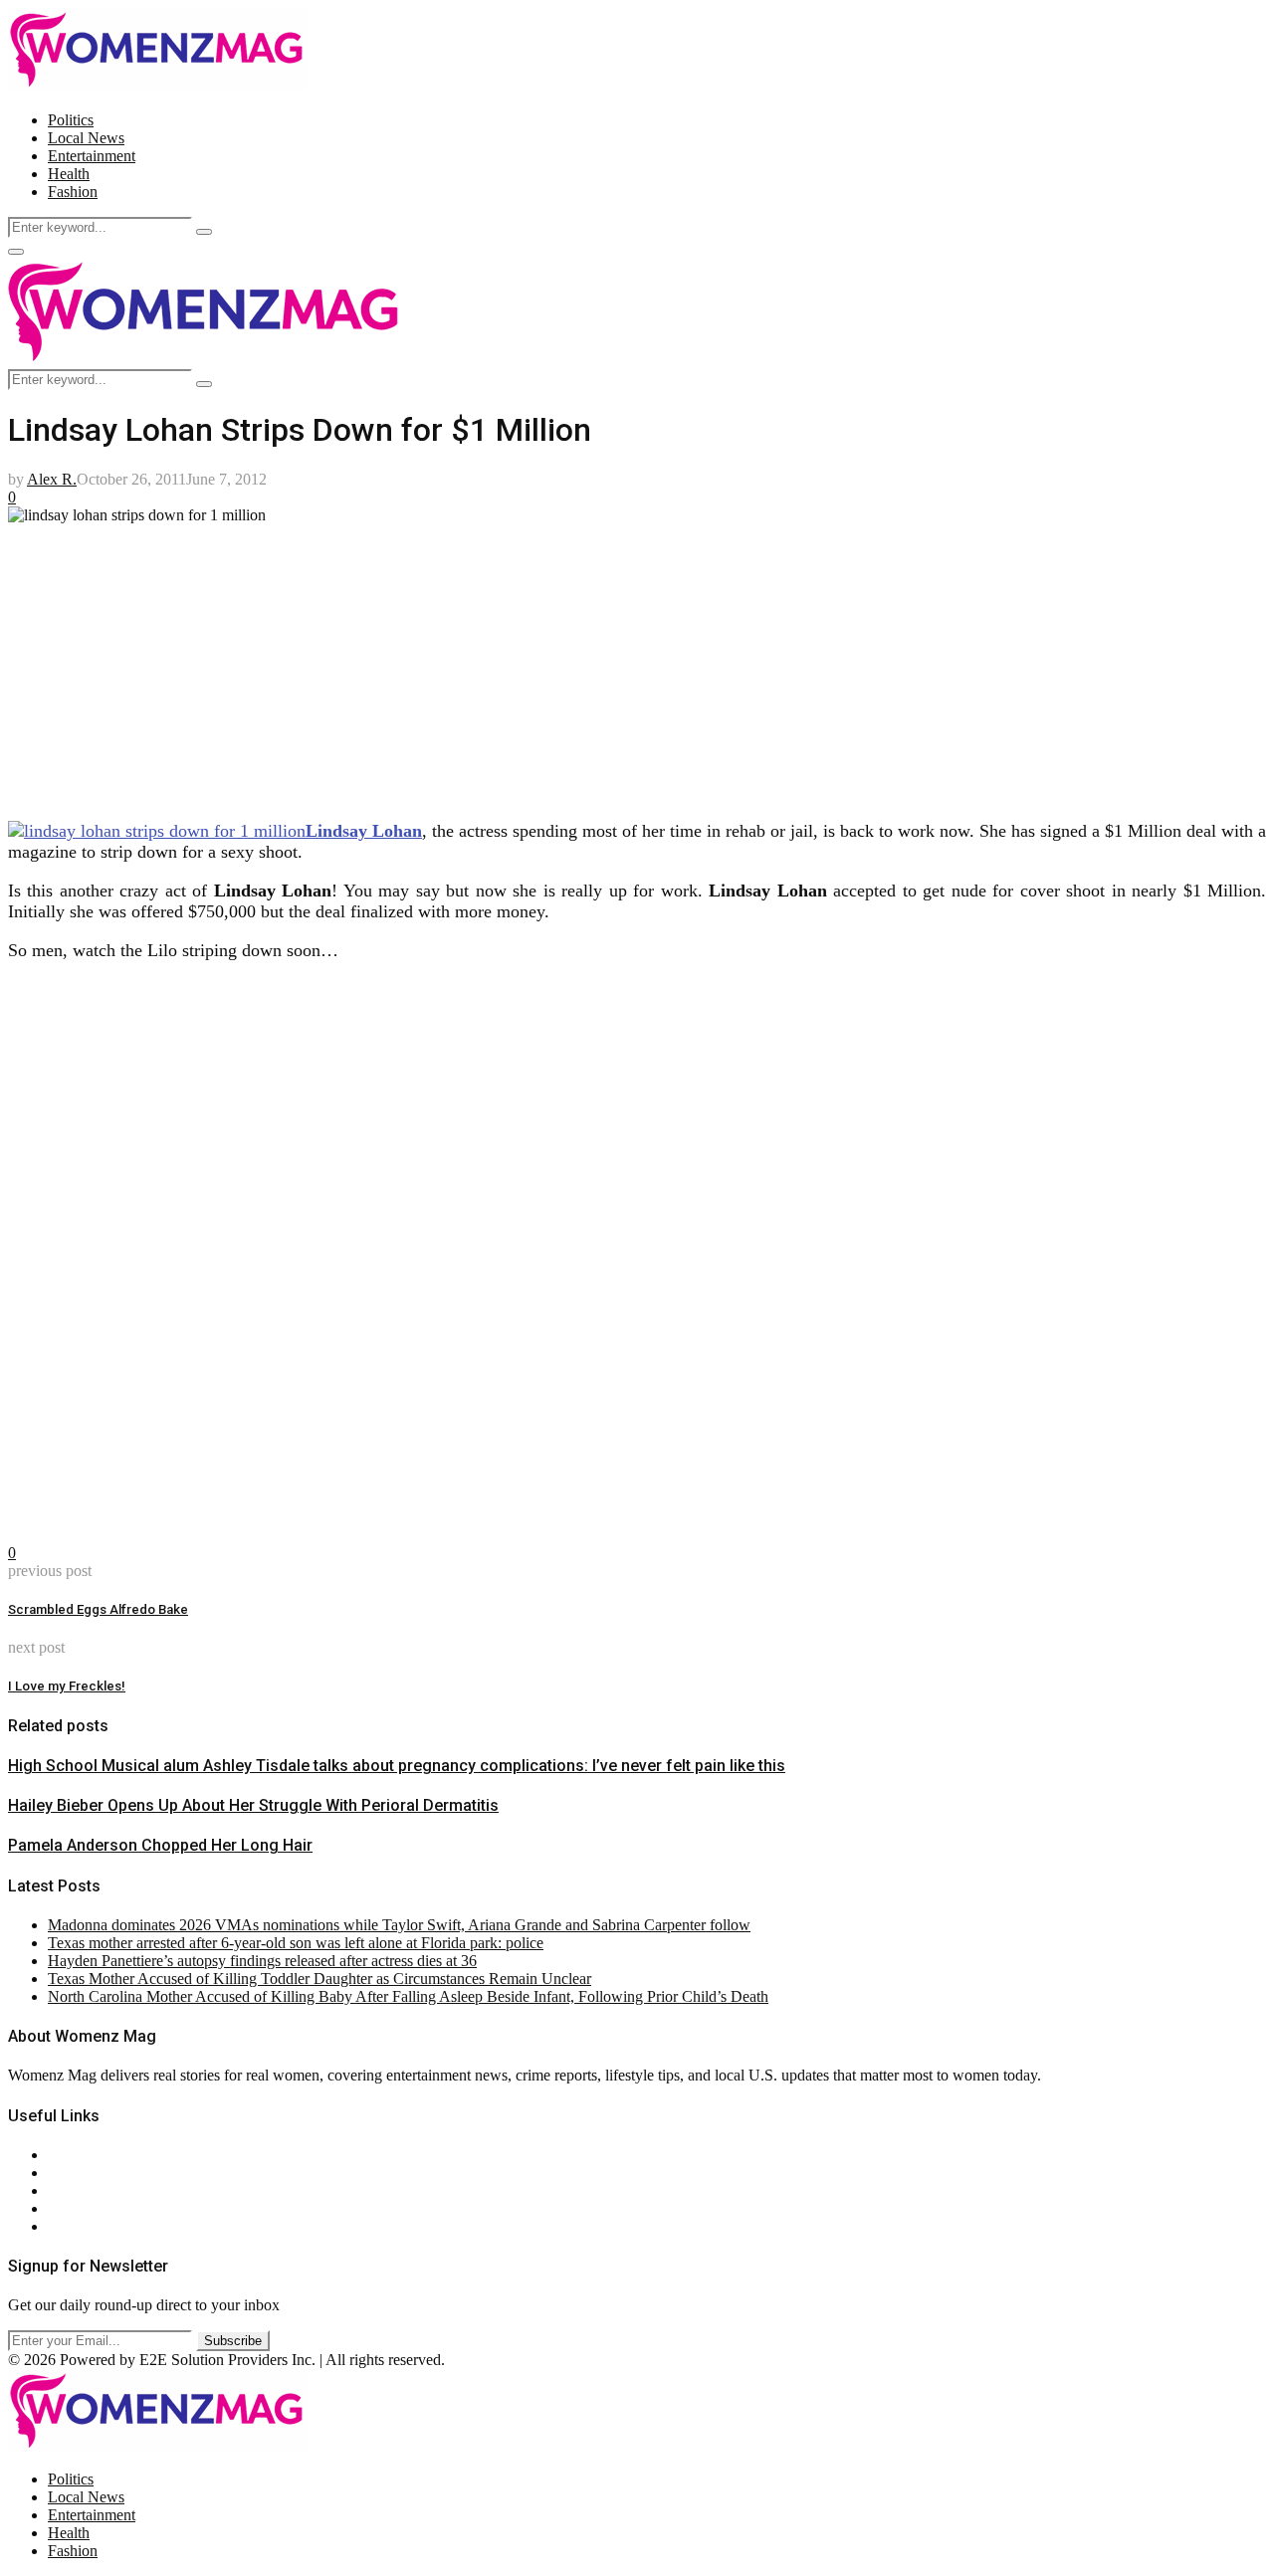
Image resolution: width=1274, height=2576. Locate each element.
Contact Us (83, 2173)
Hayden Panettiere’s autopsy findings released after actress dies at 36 (262, 1961)
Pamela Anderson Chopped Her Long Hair (160, 1845)
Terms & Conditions (111, 2208)
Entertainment (92, 156)
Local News (86, 138)
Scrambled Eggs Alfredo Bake (98, 1609)
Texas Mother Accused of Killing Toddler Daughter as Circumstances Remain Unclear (319, 1979)
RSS (62, 2226)
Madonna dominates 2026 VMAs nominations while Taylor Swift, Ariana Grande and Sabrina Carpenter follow (399, 1925)
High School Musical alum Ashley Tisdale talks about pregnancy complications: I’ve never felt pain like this (397, 1766)
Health (69, 174)
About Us (79, 2155)
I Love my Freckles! (67, 1686)
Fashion (73, 192)
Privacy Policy (94, 2190)
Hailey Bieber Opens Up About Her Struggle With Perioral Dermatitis (253, 1805)
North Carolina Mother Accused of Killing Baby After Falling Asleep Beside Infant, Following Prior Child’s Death (408, 1996)
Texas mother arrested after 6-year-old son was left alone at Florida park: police (296, 1943)
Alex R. (52, 479)
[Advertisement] (605, 664)
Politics (71, 120)
